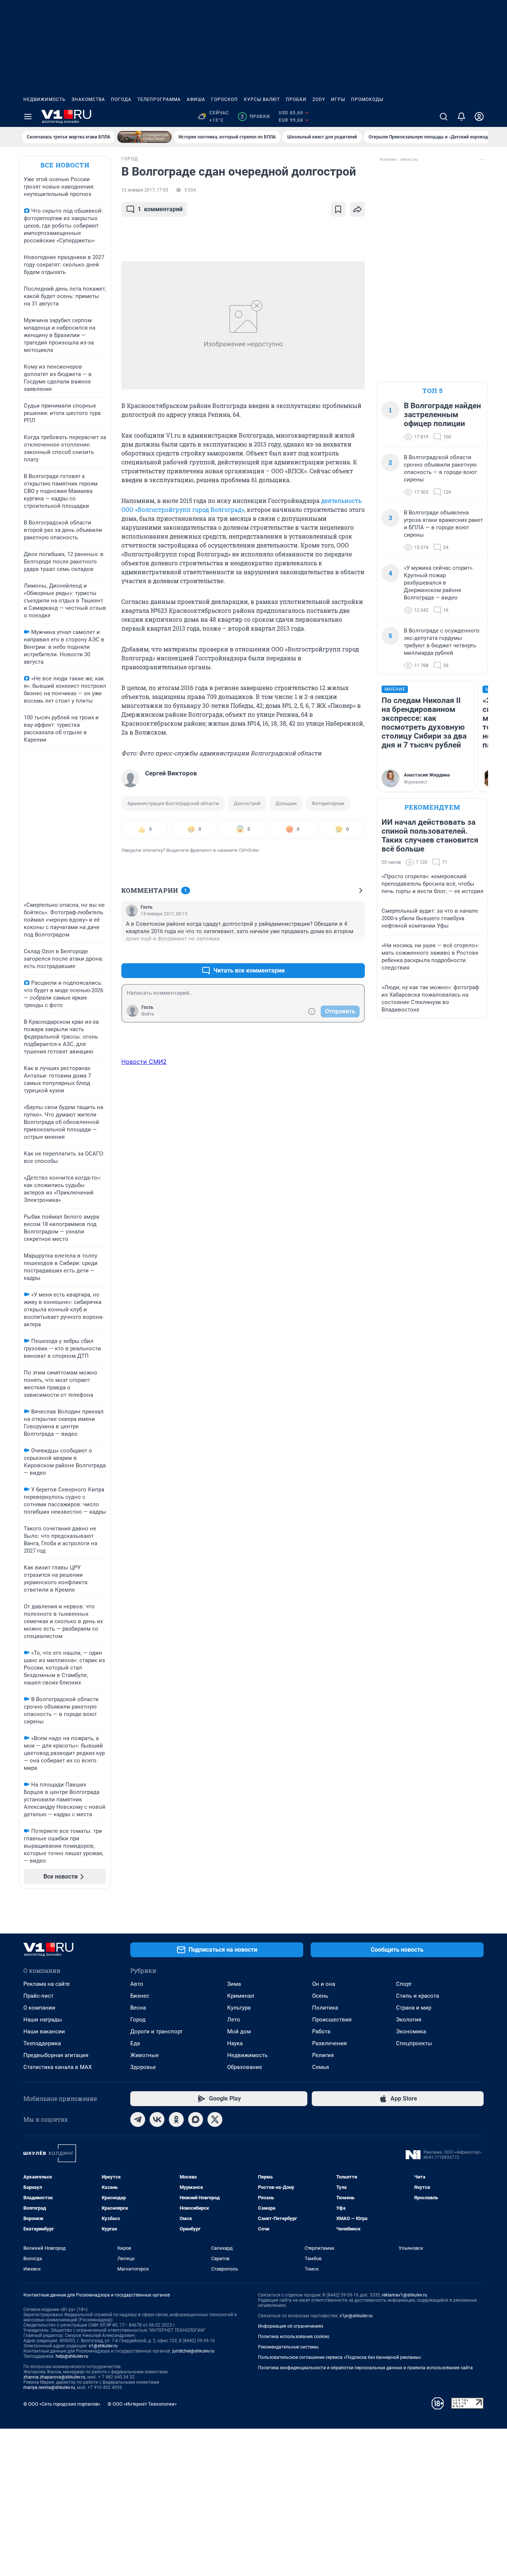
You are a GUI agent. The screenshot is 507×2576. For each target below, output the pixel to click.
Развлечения (329, 2043)
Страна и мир (414, 2008)
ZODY (319, 99)
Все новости (65, 165)
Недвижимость (45, 99)
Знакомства (88, 99)
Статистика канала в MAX (58, 2067)
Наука (235, 2043)
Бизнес (140, 1996)
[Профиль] (479, 117)
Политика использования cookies (294, 2337)
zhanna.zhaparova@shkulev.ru (54, 2377)
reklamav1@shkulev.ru (405, 2295)
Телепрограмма (159, 99)
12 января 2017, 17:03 (145, 190)
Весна (138, 2008)
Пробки (296, 99)
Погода (121, 99)
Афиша (196, 99)
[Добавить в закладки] (338, 209)
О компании (39, 2008)
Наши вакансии (44, 2031)
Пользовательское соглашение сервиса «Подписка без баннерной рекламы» (340, 2357)
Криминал (241, 1996)
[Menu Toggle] (28, 117)
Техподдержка (42, 2043)
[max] (196, 2119)
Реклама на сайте (47, 1984)
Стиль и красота (418, 1996)
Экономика (411, 2031)
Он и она (324, 1984)
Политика (325, 2008)
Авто (137, 1984)
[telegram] (138, 2119)
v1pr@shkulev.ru (356, 2316)
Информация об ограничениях (291, 2326)
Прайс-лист (38, 1996)
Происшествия (332, 2020)
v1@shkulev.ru (103, 2346)
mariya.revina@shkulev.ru (49, 2387)
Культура (239, 2008)
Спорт (404, 1984)
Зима (234, 1984)
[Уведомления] (461, 117)
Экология (409, 2020)
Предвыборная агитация (56, 2055)
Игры (338, 99)
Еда (135, 2043)
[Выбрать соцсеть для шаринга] (357, 209)
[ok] (176, 2119)
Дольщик (286, 803)
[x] (215, 2119)
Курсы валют (262, 99)
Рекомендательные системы (288, 2347)
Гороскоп (225, 99)
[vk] (157, 2119)
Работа (321, 2031)
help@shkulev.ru (72, 2356)
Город (138, 2020)
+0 (335, 953)
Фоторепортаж (328, 803)
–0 (356, 953)
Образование (245, 2067)
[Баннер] (144, 137)
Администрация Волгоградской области (173, 803)
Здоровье (143, 2067)
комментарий (160, 209)
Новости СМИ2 (144, 1062)
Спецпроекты (414, 2043)
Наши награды (43, 2020)
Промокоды (367, 99)
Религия (323, 2055)
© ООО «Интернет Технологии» (142, 2404)
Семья (320, 2067)
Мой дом (239, 2031)
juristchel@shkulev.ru (193, 2351)
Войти (148, 1014)
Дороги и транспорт (156, 2031)
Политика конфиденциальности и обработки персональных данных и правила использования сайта (365, 2368)
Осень (320, 1996)
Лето (234, 2020)
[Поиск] (444, 117)
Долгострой (247, 803)
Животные (145, 2055)
